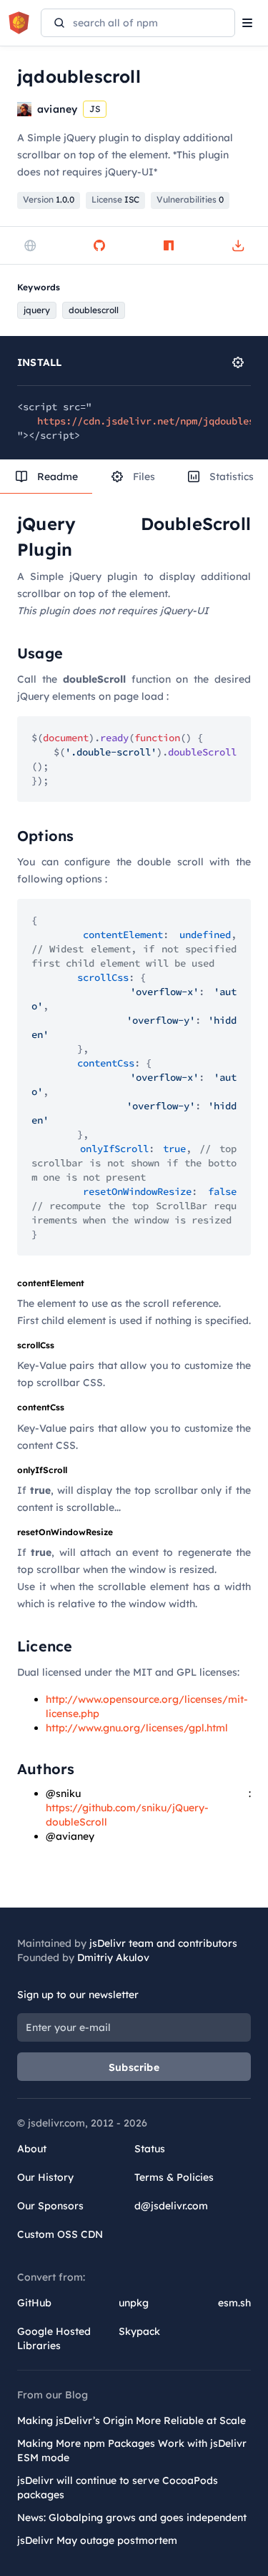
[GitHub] (99, 245)
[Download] (238, 245)
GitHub (34, 2303)
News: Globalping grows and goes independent (132, 2518)
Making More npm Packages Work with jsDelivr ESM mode (132, 2450)
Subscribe (134, 2067)
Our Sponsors (50, 2206)
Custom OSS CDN (60, 2234)
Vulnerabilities (190, 199)
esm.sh (234, 2303)
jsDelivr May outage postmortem (97, 2540)
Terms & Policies (174, 2177)
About (32, 2149)
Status (150, 2149)
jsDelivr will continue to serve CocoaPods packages (118, 2488)
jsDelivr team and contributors (163, 1943)
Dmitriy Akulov (113, 1958)
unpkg (134, 2303)
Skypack (139, 2331)
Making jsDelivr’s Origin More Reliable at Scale (131, 2420)
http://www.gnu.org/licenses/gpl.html (137, 1728)
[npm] (169, 245)
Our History (45, 2177)
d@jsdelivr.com (171, 2206)
